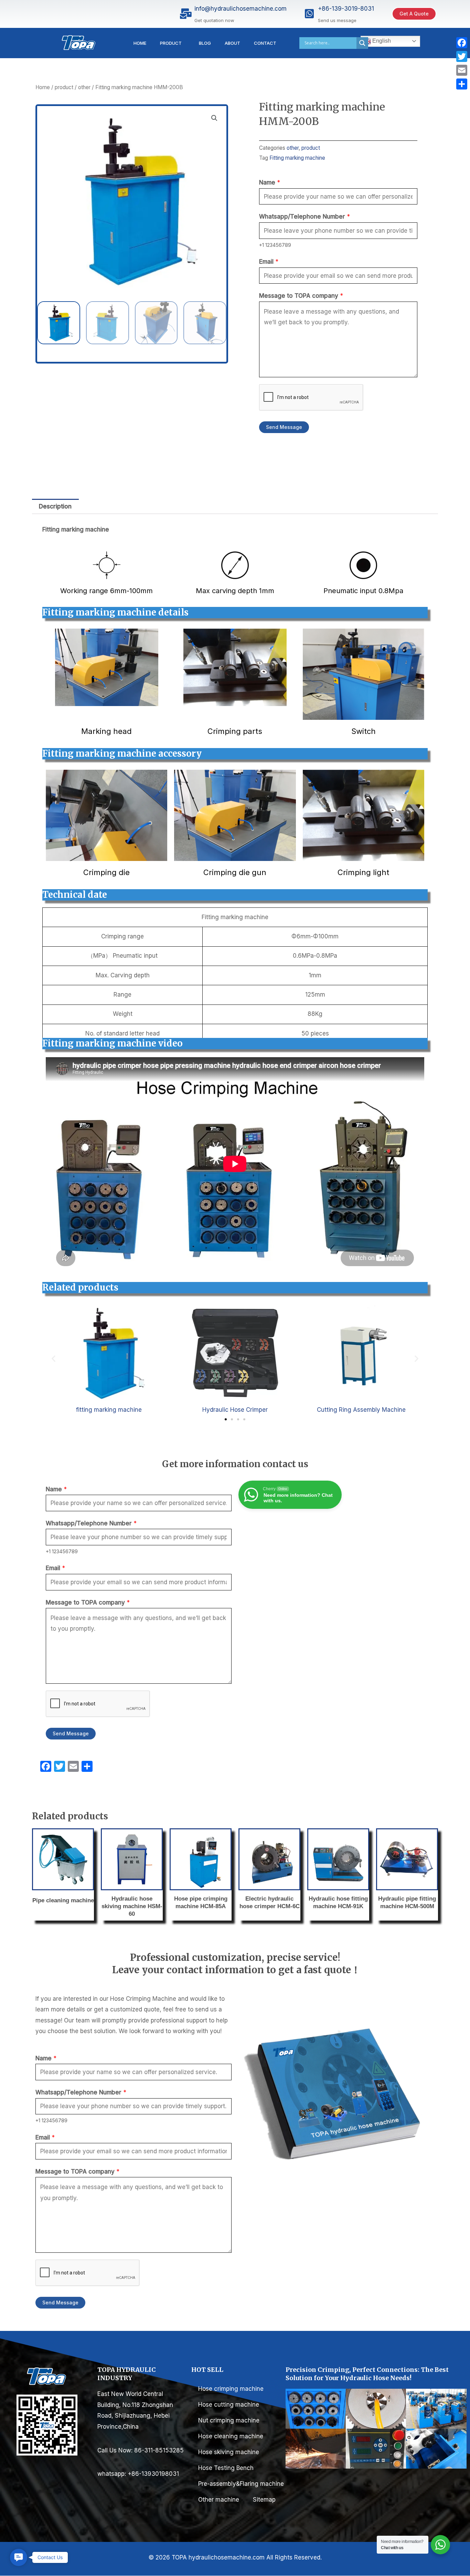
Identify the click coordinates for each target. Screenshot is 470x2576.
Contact (265, 43)
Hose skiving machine (229, 2452)
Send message (284, 427)
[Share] (462, 84)
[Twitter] (462, 56)
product (64, 87)
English (381, 41)
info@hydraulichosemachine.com (241, 9)
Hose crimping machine (231, 2389)
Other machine (219, 2500)
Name (270, 182)
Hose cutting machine (229, 2405)
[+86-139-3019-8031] (309, 14)
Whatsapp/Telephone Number (305, 217)
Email (269, 262)
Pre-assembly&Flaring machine (242, 2484)
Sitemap (264, 2500)
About (232, 43)
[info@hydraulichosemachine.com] (186, 14)
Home (140, 43)
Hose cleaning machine (231, 2436)
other (84, 87)
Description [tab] (55, 506)
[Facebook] (462, 43)
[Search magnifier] (362, 43)
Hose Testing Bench (226, 2468)
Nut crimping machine (229, 2420)
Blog (205, 43)
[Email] (462, 70)
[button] (214, 118)
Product (171, 43)
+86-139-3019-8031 (346, 9)
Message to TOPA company (301, 296)
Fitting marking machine (297, 158)
